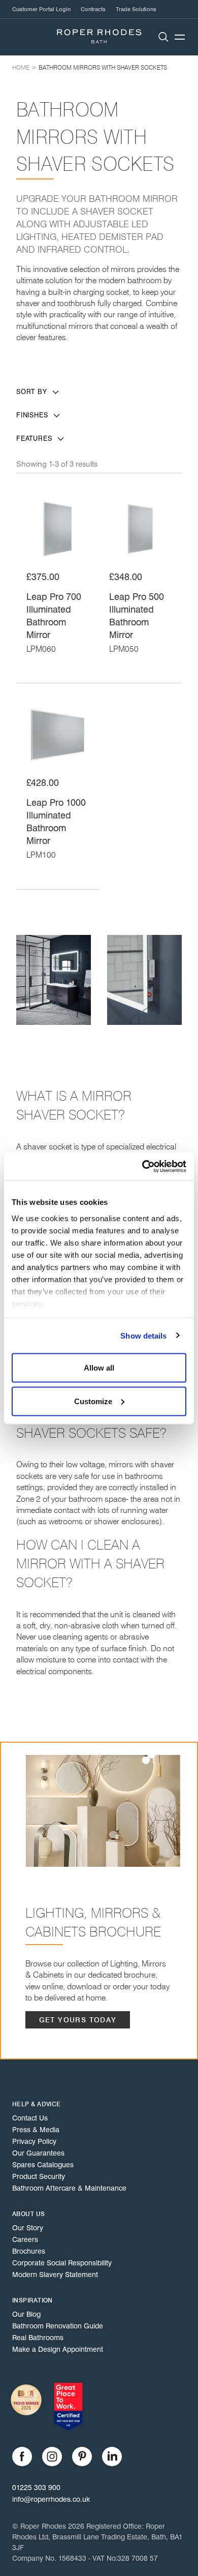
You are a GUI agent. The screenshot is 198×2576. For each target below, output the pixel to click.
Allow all (99, 1368)
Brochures (29, 2251)
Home (21, 67)
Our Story (28, 2228)
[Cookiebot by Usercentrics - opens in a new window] (142, 1166)
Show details (143, 1335)
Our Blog (26, 2314)
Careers (25, 2239)
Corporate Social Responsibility (62, 2263)
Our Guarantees (38, 2153)
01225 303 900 (36, 2488)
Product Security (39, 2176)
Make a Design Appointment (58, 2349)
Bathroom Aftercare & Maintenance (69, 2188)
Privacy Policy (34, 2141)
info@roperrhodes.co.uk (51, 2499)
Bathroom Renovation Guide (58, 2326)
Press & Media (36, 2130)
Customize (93, 1401)
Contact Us (30, 2118)
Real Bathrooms (38, 2338)
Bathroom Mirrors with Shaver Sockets (103, 67)
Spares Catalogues (43, 2165)
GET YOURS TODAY (78, 2020)
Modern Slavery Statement (55, 2275)
